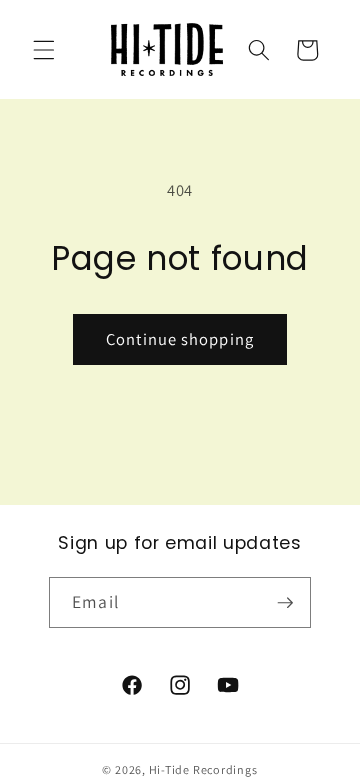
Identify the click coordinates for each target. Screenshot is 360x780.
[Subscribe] (285, 603)
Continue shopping (180, 339)
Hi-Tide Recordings (203, 769)
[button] (44, 50)
